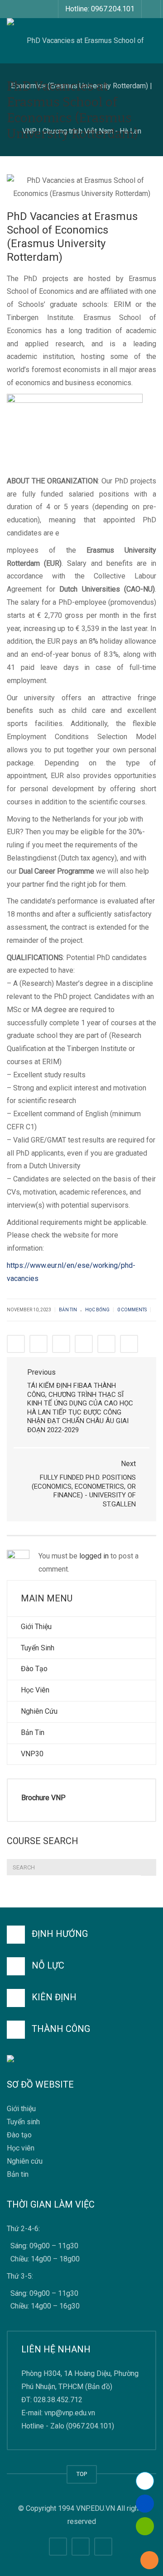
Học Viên (35, 1690)
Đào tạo (19, 2135)
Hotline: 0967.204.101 (100, 9)
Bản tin (68, 1310)
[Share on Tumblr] (84, 1344)
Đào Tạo (34, 1669)
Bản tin (18, 2175)
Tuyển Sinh (38, 1648)
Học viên (21, 2148)
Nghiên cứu (25, 2161)
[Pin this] (106, 1344)
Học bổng (97, 1310)
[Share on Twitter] (38, 1344)
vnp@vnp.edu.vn (70, 2413)
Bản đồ (99, 2387)
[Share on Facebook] (16, 1344)
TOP (82, 2474)
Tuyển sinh (23, 2122)
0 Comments (132, 1310)
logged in (94, 1556)
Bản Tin (33, 1732)
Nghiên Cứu (39, 1711)
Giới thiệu (21, 2109)
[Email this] (129, 1344)
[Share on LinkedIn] (61, 1344)
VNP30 (32, 1754)
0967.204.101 (90, 2426)
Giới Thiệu (36, 1627)
